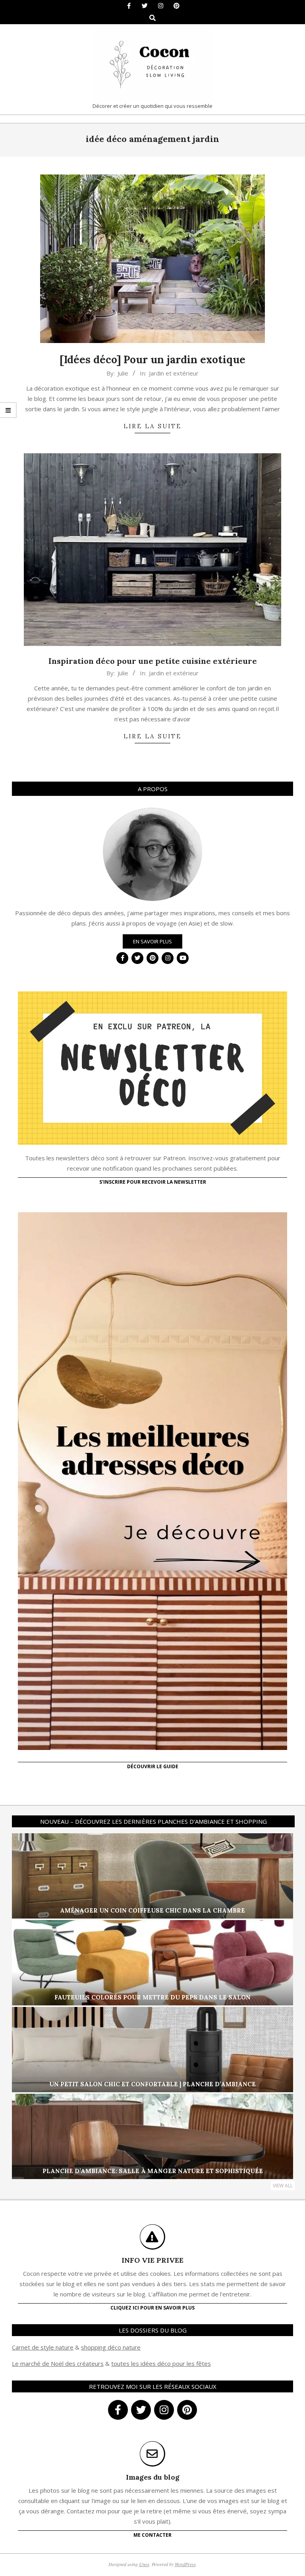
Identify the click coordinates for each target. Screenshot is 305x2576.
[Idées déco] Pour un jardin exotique (152, 359)
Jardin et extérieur (174, 373)
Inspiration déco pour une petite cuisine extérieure (153, 661)
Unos (144, 2564)
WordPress (185, 2564)
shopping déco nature (111, 2347)
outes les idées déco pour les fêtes (162, 2363)
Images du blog (153, 2477)
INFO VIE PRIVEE (152, 2260)
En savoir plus (152, 941)
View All (283, 2186)
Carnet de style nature (43, 2347)
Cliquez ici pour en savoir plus (152, 2308)
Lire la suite (152, 426)
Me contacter (152, 2535)
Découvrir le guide (153, 1766)
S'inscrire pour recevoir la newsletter (153, 1182)
